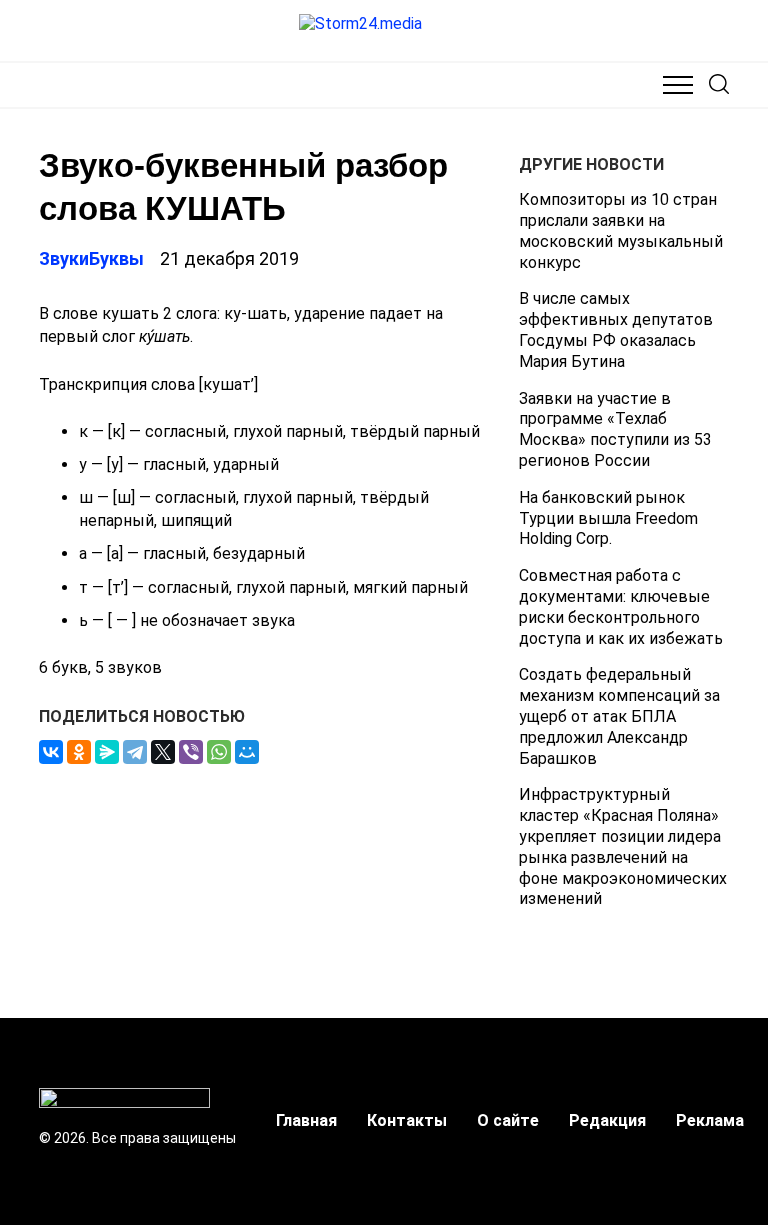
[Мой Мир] (247, 752)
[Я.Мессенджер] (107, 752)
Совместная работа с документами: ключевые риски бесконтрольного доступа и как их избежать (621, 606)
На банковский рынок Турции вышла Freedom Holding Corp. (608, 518)
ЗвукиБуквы (91, 258)
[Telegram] (135, 752)
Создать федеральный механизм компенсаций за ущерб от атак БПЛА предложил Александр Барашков (619, 716)
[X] (163, 752)
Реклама (710, 1120)
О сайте (508, 1120)
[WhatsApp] (219, 752)
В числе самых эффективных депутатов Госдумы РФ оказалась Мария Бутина (616, 329)
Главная (306, 1120)
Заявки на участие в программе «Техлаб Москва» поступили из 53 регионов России (615, 429)
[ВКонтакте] (51, 752)
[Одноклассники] (79, 752)
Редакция (607, 1120)
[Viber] (191, 752)
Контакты (407, 1120)
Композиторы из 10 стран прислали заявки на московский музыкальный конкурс (621, 230)
